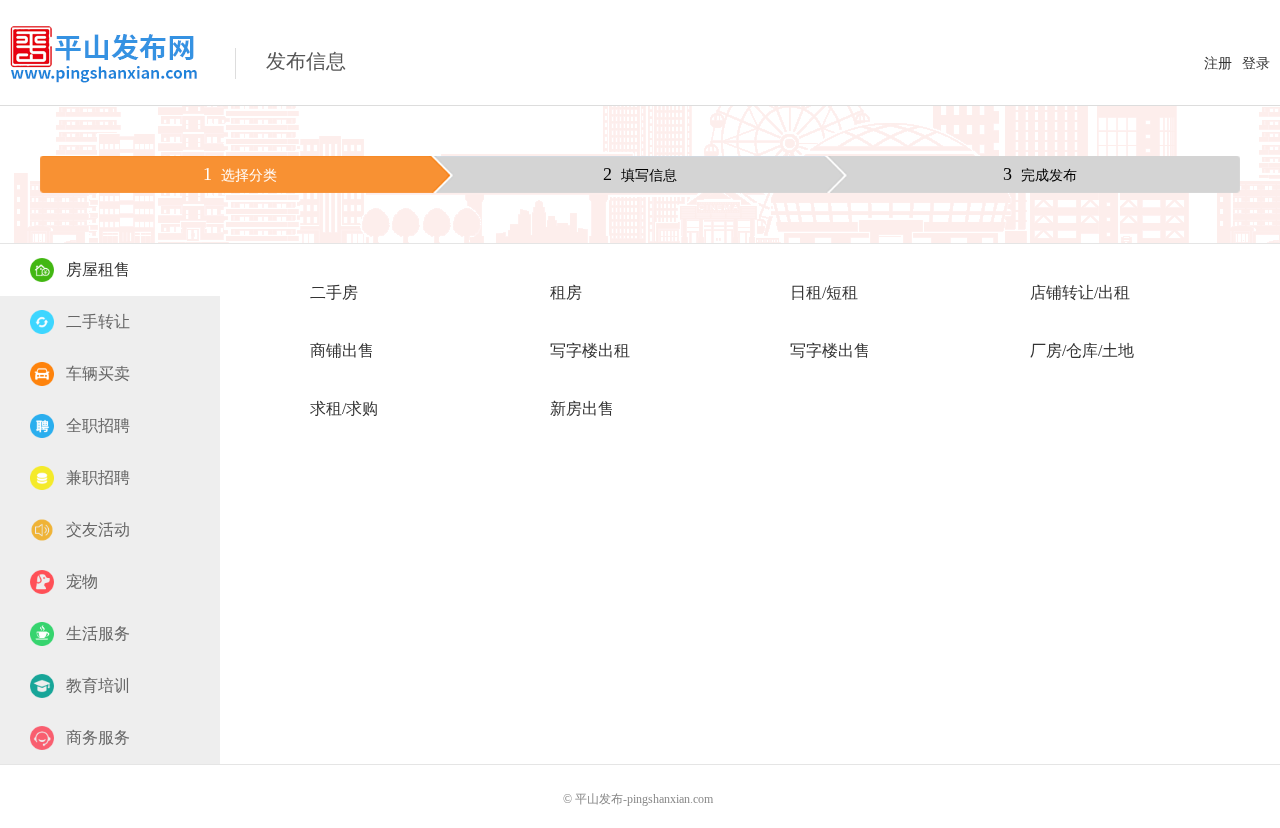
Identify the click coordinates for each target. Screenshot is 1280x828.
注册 (1218, 63)
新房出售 (582, 408)
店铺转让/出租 (1080, 292)
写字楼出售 (830, 350)
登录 (1256, 63)
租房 (566, 292)
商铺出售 (342, 350)
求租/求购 (344, 408)
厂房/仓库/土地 (1082, 350)
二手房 (334, 292)
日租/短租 (824, 292)
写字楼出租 (590, 350)
